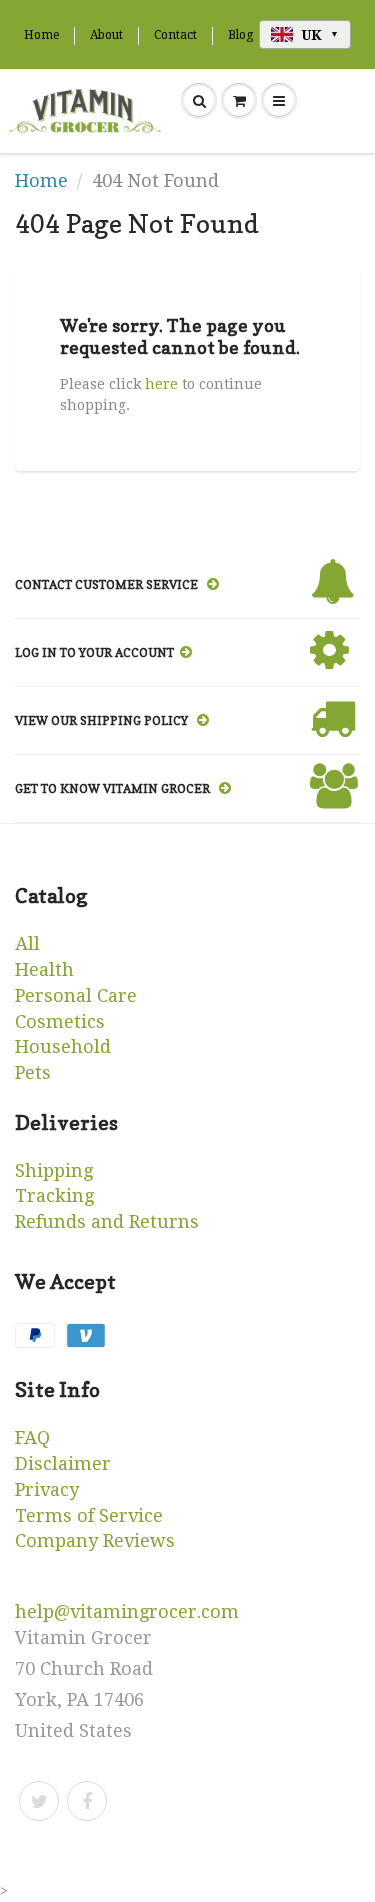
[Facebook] (87, 1801)
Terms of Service (89, 1515)
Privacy (47, 1489)
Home (41, 35)
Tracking (54, 1195)
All (27, 943)
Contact (175, 35)
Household (63, 1046)
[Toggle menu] (279, 101)
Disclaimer (63, 1463)
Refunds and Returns (107, 1221)
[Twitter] (39, 1801)
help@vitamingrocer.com (127, 1611)
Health (44, 969)
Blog (240, 35)
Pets (33, 1072)
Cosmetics (60, 1021)
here (161, 384)
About (106, 35)
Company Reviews (95, 1540)
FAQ (32, 1437)
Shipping (54, 1170)
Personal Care (76, 995)
